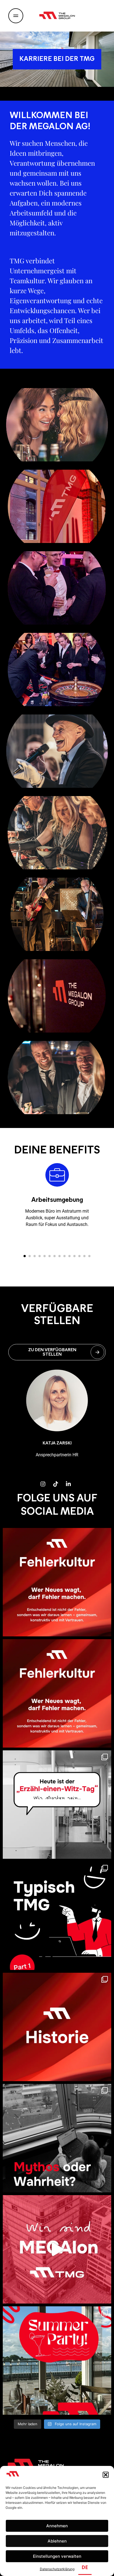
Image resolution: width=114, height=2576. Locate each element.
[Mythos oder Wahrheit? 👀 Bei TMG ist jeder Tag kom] (57, 2138)
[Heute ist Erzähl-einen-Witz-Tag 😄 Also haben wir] (57, 1805)
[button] (106, 2475)
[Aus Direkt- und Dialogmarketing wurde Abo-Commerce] (57, 2027)
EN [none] (102, 2567)
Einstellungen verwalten (57, 2556)
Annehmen (57, 2526)
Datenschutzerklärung (57, 2569)
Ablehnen (57, 2541)
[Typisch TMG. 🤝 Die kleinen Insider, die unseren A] (57, 1916)
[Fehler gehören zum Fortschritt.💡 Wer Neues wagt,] (57, 1582)
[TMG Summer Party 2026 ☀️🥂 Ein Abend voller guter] (57, 2361)
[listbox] (94, 2568)
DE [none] (85, 2567)
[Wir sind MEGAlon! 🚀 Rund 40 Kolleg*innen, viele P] (57, 2249)
